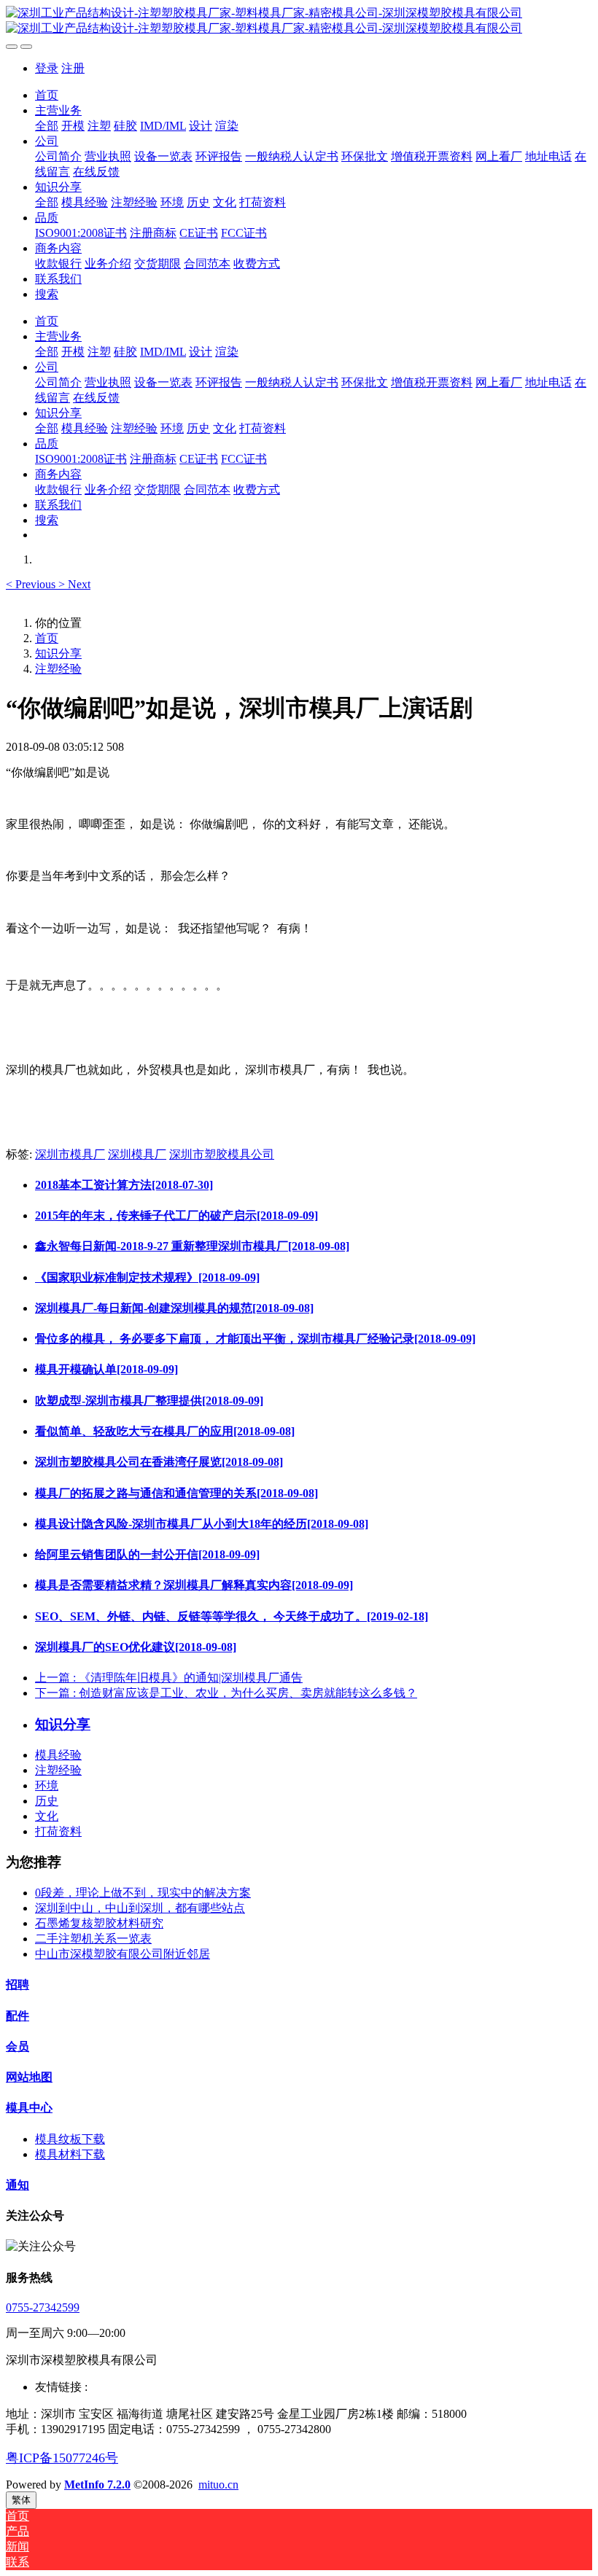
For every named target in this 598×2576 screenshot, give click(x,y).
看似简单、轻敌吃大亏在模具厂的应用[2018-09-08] (165, 1431)
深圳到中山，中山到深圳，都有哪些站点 (140, 1908)
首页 (47, 95)
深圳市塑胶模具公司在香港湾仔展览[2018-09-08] (159, 1462)
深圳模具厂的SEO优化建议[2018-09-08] (136, 1647)
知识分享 (58, 653)
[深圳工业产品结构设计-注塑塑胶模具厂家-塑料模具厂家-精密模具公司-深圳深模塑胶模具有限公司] (299, 21)
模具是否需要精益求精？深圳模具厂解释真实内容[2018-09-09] (194, 1585)
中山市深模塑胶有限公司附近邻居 (123, 1954)
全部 (47, 126)
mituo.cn (218, 2485)
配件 (18, 2016)
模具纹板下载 (70, 2139)
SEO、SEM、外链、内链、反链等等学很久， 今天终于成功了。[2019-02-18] (232, 1616)
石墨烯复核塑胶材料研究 (99, 1923)
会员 (18, 2046)
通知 (18, 2185)
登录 (47, 68)
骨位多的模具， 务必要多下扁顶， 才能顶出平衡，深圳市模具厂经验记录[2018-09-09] (255, 1339)
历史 (47, 1801)
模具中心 (29, 2108)
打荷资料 (58, 1831)
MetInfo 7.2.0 (97, 2485)
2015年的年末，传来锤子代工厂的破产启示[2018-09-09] (176, 1215)
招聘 (18, 1984)
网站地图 (29, 2077)
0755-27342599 (43, 2307)
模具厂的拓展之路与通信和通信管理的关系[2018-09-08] (176, 1493)
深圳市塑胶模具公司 (222, 1154)
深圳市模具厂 (70, 1154)
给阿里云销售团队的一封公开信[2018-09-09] (147, 1554)
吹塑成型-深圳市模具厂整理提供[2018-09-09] (149, 1401)
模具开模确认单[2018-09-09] (106, 1369)
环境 (47, 1785)
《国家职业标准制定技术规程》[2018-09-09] (147, 1277)
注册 (73, 68)
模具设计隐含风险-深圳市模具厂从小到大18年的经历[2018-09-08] (202, 1524)
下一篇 (226, 1693)
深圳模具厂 (137, 1154)
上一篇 (169, 1678)
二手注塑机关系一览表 (93, 1939)
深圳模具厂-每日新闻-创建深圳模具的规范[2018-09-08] (174, 1308)
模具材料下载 (70, 2154)
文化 (47, 1816)
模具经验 (58, 1755)
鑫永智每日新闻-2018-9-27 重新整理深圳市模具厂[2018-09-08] (192, 1246)
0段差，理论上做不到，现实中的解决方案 (143, 1893)
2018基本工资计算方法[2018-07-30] (124, 1185)
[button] (32, 584)
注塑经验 (58, 669)
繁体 (21, 2500)
